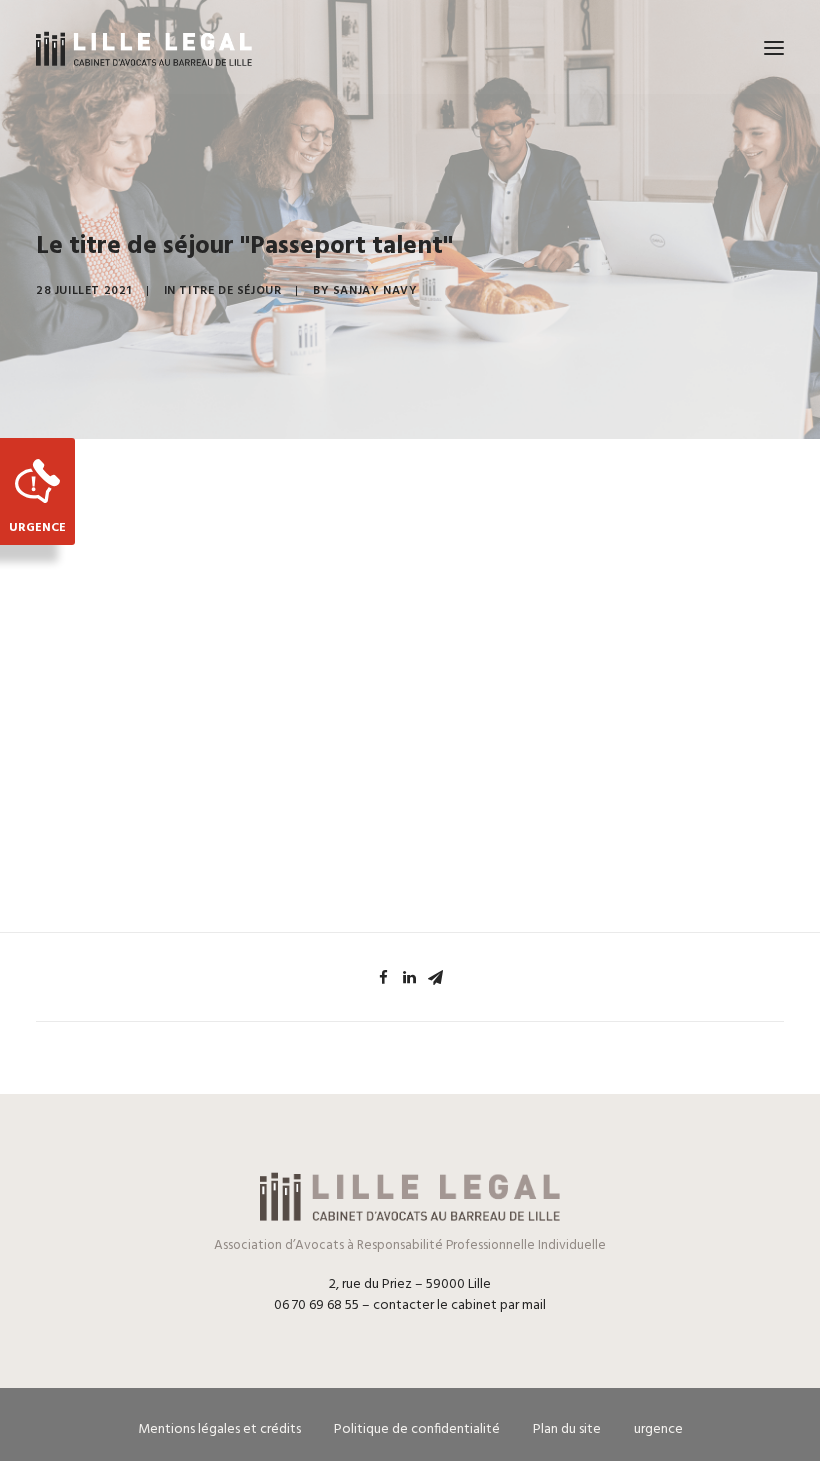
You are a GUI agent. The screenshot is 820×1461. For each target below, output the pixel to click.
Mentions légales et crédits (219, 1429)
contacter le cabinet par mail (459, 1305)
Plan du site (567, 1429)
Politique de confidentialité (417, 1429)
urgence (658, 1429)
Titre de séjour (230, 291)
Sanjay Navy (375, 291)
